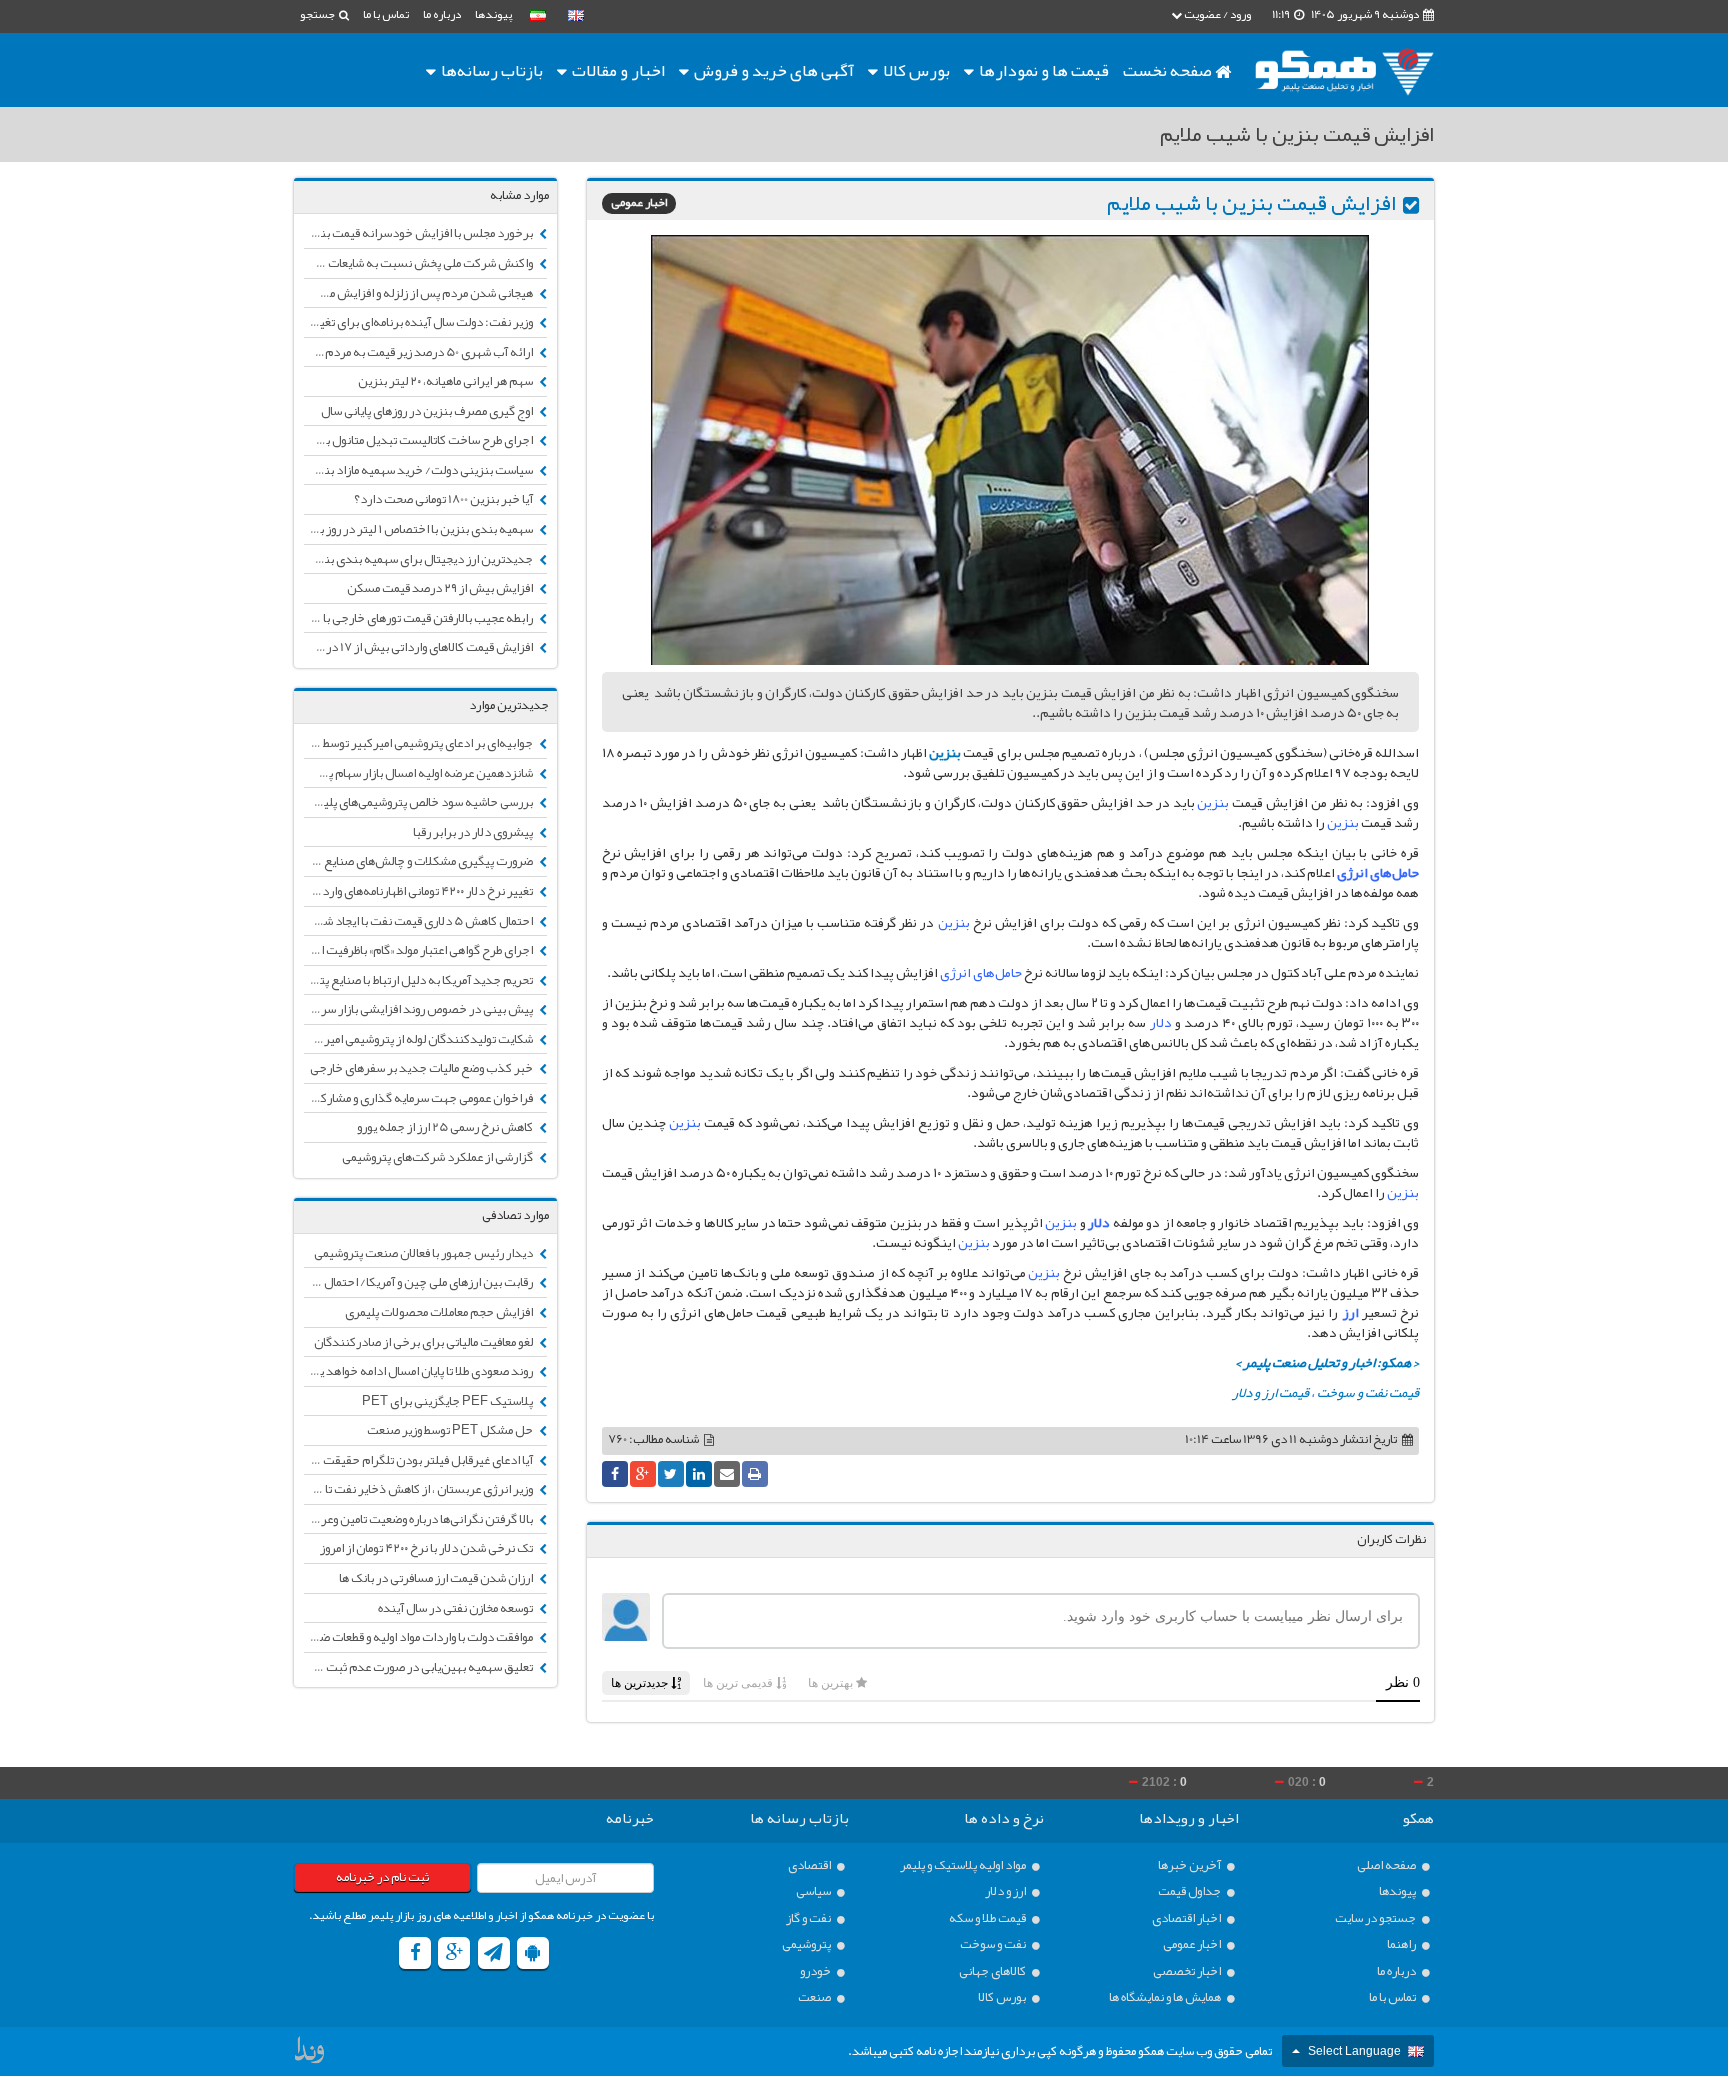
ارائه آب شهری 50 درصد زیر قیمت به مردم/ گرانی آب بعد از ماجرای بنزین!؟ (419, 352)
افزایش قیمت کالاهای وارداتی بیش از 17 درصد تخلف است (419, 647)
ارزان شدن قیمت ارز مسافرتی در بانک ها (437, 1578)
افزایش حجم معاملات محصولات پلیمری (440, 1312)
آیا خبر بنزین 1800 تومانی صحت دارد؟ (444, 499)
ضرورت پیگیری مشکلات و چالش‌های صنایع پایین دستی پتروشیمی (419, 861)
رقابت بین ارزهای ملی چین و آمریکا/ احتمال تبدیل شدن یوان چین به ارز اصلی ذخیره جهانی (419, 1282)
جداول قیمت (1190, 1891)
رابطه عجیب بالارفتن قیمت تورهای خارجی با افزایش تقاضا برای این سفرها (419, 618)
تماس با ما (386, 14)
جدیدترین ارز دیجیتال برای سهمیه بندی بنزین (420, 559)
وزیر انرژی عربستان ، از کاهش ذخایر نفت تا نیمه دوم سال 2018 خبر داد (419, 1489)
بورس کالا (915, 70)
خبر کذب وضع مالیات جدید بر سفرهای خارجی (422, 1068)
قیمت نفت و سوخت (1368, 1392)
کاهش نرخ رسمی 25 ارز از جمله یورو (446, 1127)
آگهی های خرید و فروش (772, 70)
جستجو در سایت (1376, 1918)
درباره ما (442, 14)
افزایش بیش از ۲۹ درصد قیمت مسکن (441, 588)
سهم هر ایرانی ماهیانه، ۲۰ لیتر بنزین (446, 381)
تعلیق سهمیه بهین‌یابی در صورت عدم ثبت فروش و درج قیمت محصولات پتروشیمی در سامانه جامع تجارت (419, 1667)
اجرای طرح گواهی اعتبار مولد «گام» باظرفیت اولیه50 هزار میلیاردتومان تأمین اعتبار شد (419, 950)
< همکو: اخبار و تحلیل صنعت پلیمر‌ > (1327, 1362)
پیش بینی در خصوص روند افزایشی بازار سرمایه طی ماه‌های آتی (419, 1009)
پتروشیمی (807, 1944)
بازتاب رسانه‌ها (490, 70)
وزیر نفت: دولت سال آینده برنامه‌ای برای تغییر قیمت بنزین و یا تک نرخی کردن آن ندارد (419, 322)
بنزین (945, 752)
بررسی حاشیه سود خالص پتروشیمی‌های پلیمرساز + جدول (419, 802)
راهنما (1402, 1944)
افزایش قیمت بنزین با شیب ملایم (1251, 203)
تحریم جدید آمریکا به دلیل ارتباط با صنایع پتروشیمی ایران (419, 980)
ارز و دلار (1006, 1891)
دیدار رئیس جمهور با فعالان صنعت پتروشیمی (424, 1253)
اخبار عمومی (639, 203)
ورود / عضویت (1216, 14)
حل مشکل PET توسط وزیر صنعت (451, 1430)
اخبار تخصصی (1188, 1971)
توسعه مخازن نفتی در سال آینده (456, 1608)
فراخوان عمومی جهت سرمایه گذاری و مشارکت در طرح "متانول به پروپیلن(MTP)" (419, 1098)
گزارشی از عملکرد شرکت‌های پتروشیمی (438, 1157)
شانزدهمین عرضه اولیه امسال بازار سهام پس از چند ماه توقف (419, 773)
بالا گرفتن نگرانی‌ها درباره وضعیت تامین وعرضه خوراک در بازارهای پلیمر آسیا (419, 1519)
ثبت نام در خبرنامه (382, 1877)
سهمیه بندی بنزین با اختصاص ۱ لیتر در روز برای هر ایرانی (419, 529)
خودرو (816, 1971)
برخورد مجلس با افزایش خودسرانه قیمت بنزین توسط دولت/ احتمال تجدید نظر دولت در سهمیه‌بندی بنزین (419, 233)
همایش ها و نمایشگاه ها (1166, 1997)
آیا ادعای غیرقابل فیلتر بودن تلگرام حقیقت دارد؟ (419, 1460)
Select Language (1354, 2051)
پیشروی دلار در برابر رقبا (474, 832)
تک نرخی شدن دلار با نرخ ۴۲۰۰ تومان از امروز (427, 1548)
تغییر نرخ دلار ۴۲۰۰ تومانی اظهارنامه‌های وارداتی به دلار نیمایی (419, 891)
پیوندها (493, 14)
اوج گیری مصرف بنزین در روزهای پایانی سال (428, 411)
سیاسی (814, 1891)
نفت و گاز (809, 1918)
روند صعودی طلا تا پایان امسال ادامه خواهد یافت (419, 1371)
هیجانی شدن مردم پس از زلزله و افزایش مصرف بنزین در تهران (419, 293)
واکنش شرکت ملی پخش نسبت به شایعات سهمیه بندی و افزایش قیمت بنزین (419, 263)
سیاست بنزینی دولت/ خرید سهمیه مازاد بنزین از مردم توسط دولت (419, 470)
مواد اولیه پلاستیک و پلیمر (964, 1865)
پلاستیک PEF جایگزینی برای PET (448, 1401)
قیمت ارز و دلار (1270, 1392)
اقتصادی (810, 1865)
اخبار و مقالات (617, 70)
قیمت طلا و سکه (988, 1918)
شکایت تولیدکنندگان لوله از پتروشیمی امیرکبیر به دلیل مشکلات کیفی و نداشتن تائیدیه (419, 1039)
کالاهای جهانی (993, 1971)
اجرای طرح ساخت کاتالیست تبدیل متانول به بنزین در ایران (419, 440)
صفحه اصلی (1387, 1865)
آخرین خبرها (1190, 1865)
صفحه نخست (1169, 70)
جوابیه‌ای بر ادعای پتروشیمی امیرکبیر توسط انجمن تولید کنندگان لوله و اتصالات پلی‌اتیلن (419, 743)
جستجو (318, 14)
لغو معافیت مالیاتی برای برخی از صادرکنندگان (424, 1342)
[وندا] (311, 2055)
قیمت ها (1044, 70)
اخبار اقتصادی (1187, 1918)
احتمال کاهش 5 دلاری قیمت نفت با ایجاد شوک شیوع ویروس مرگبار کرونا (419, 921)
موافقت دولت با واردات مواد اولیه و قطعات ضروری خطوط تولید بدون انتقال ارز (419, 1637)
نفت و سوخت (994, 1944)
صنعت (815, 1997)
